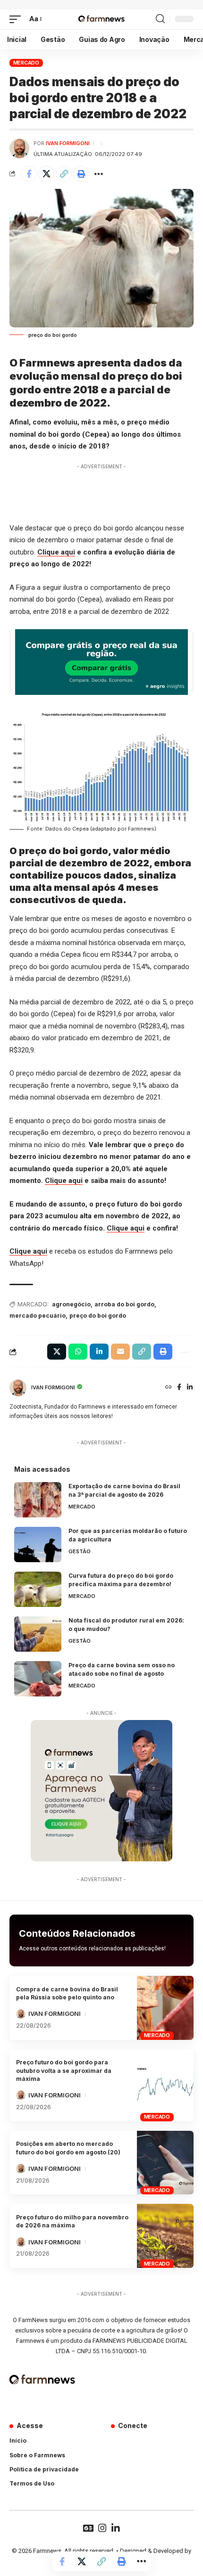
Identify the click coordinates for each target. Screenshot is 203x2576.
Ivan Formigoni (68, 143)
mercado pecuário (38, 1316)
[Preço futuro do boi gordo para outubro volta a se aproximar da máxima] (165, 2085)
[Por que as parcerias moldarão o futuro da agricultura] (38, 1545)
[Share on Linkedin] (99, 1352)
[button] (17, 19)
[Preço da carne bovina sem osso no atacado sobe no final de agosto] (38, 1679)
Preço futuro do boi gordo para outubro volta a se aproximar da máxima (64, 2071)
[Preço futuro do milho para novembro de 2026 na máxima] (165, 2236)
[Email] (120, 1352)
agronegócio (71, 1304)
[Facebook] (179, 1388)
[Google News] (88, 2528)
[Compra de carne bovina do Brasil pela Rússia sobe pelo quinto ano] (165, 2008)
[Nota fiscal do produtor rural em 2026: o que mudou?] (38, 1634)
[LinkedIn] (190, 1388)
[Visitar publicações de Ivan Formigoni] (19, 148)
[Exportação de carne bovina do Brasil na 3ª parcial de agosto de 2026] (38, 1500)
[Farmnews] (101, 19)
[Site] (169, 1388)
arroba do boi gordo (124, 1304)
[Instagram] (102, 2528)
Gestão (80, 1551)
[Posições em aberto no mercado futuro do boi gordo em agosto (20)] (165, 2163)
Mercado (26, 63)
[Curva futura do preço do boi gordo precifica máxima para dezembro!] (38, 1589)
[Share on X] (46, 174)
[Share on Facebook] (29, 174)
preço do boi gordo (98, 1316)
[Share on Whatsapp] (78, 1352)
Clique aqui (56, 552)
